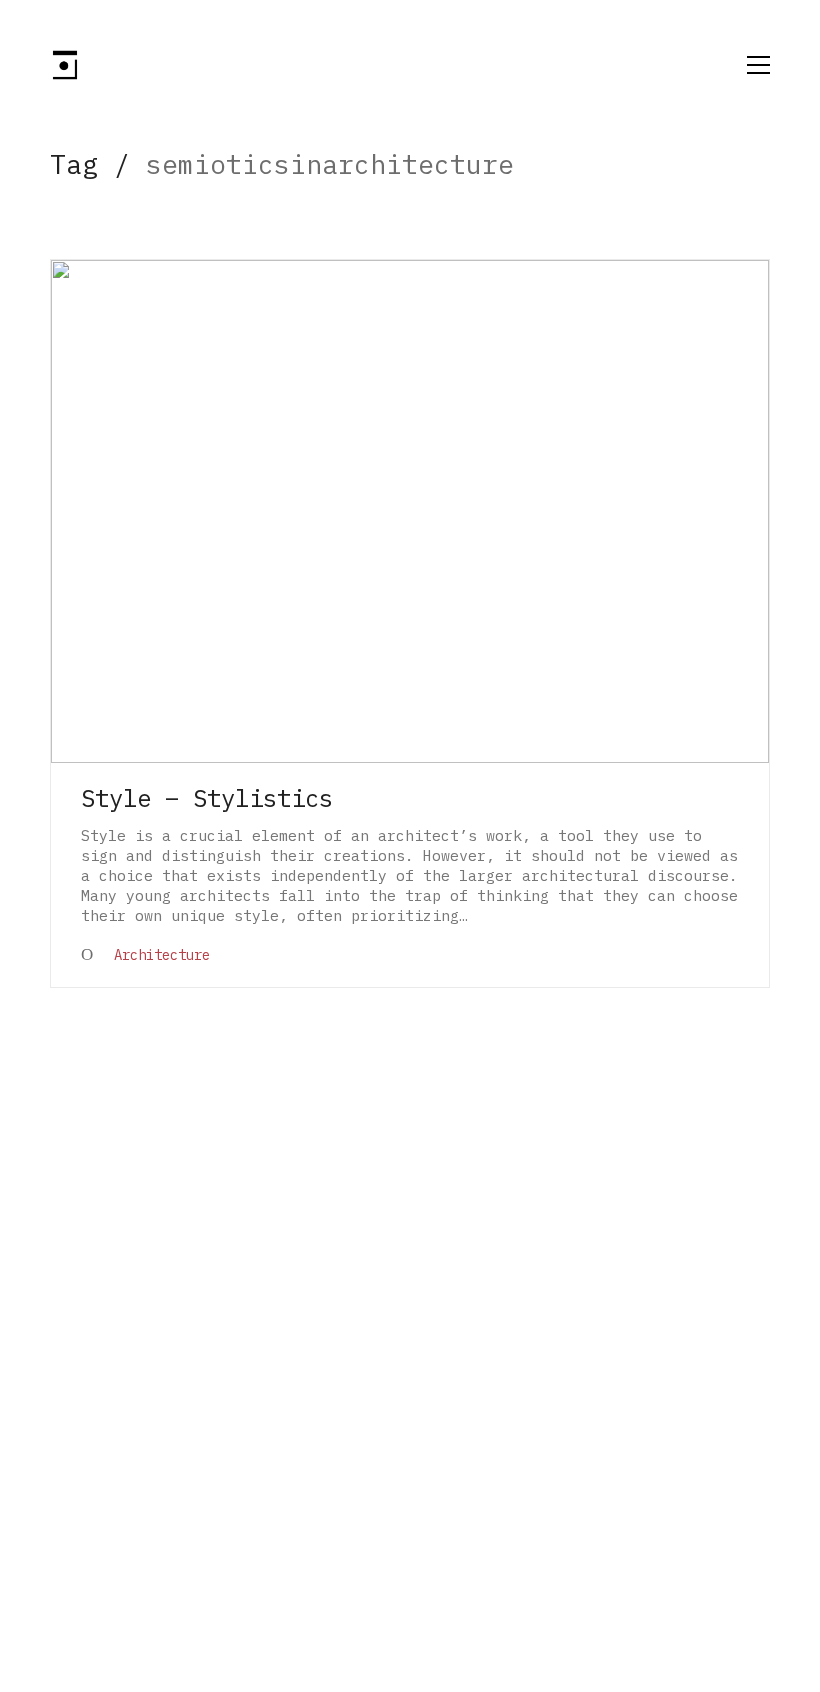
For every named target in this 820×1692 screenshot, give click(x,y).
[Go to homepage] (65, 65)
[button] (758, 65)
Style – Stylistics (207, 798)
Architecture (162, 955)
